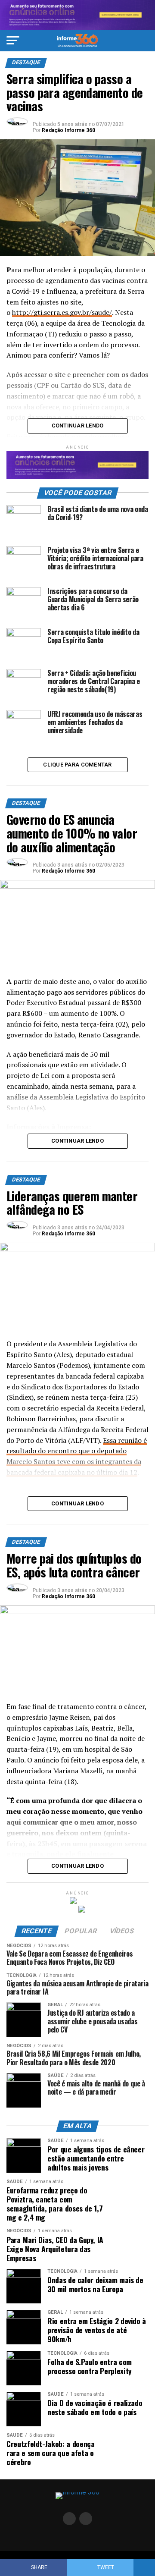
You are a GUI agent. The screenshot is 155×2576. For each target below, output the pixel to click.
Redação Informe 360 (68, 130)
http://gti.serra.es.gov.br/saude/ (62, 312)
